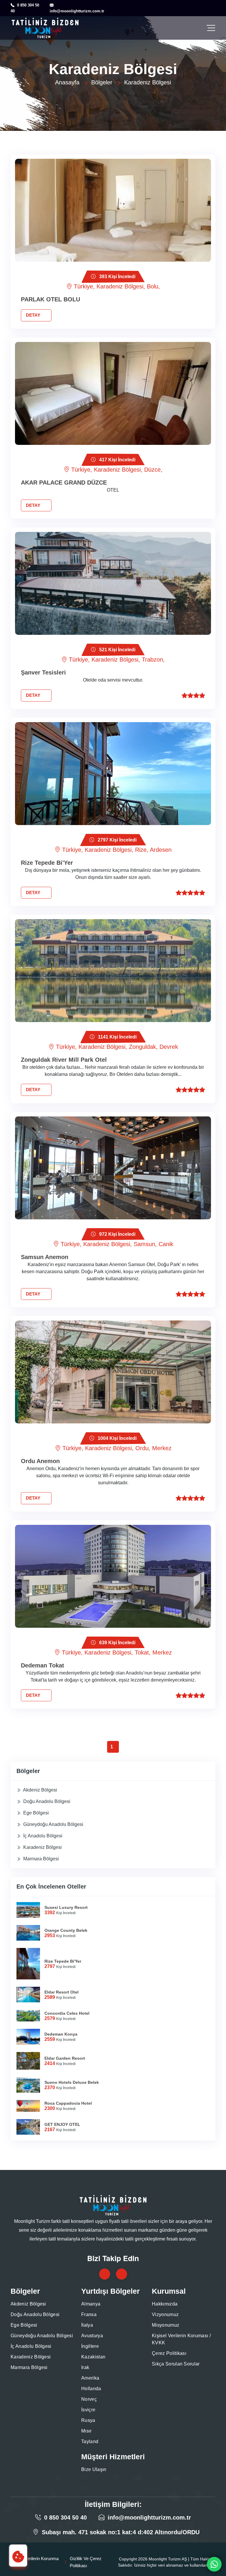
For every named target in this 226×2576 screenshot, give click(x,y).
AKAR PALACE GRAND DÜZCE (64, 483)
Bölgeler (102, 82)
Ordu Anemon (40, 1461)
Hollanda (91, 2389)
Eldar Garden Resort (65, 2058)
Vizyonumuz (165, 2314)
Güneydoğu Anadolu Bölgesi (53, 1824)
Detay (34, 315)
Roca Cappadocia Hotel (68, 2103)
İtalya (87, 2325)
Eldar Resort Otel (62, 1992)
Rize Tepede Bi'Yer (47, 863)
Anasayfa (67, 82)
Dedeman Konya (61, 2034)
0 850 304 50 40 (65, 2517)
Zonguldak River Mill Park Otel (64, 1060)
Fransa (89, 2314)
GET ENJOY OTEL (62, 2124)
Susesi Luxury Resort (66, 1907)
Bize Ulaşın (94, 2469)
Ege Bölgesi (35, 1813)
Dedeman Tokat (43, 1665)
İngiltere (90, 2346)
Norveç (89, 2399)
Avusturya (92, 2336)
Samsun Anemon (45, 1257)
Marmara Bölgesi (40, 1859)
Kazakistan (93, 2357)
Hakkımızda (165, 2304)
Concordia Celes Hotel (67, 2013)
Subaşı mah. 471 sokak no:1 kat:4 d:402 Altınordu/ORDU (121, 2532)
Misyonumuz (166, 2325)
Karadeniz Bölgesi (42, 1847)
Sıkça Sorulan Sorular (176, 2364)
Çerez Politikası (169, 2353)
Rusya (88, 2420)
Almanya (91, 2304)
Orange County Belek (66, 1930)
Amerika (90, 2378)
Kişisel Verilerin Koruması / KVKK (181, 2339)
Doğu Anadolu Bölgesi (46, 1801)
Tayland (90, 2441)
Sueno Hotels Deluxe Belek (72, 2082)
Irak (85, 2367)
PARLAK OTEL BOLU (50, 299)
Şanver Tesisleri (43, 672)
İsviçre (88, 2410)
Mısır (87, 2431)
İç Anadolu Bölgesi (42, 1836)
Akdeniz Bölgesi (40, 1790)
